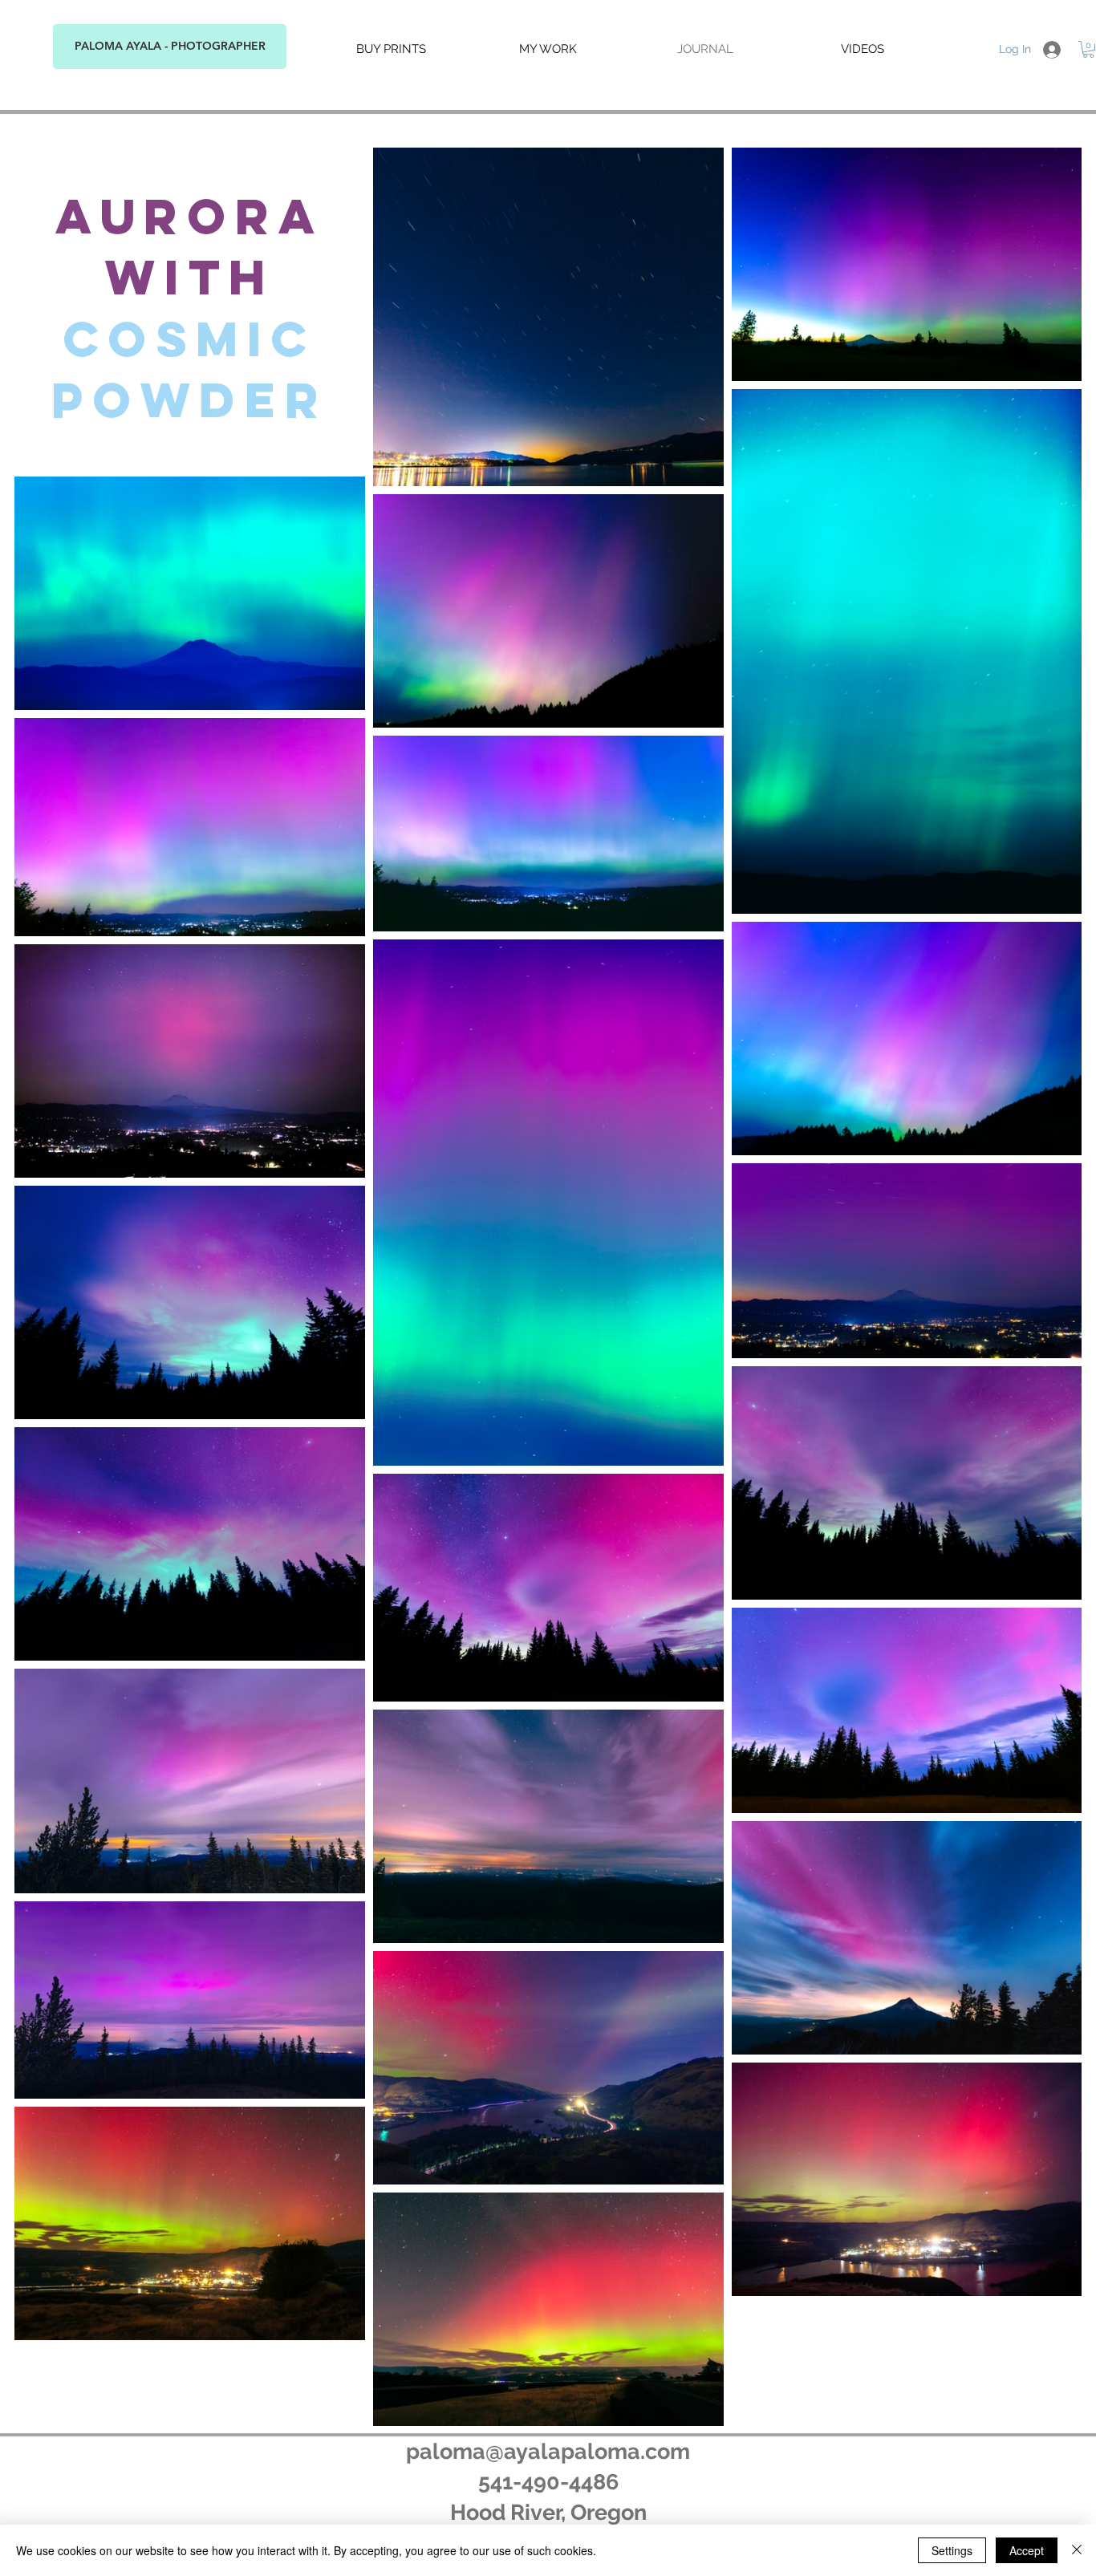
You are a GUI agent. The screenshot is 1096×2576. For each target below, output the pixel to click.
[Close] (1077, 2550)
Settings (952, 2550)
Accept (1027, 2550)
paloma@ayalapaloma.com (548, 2451)
